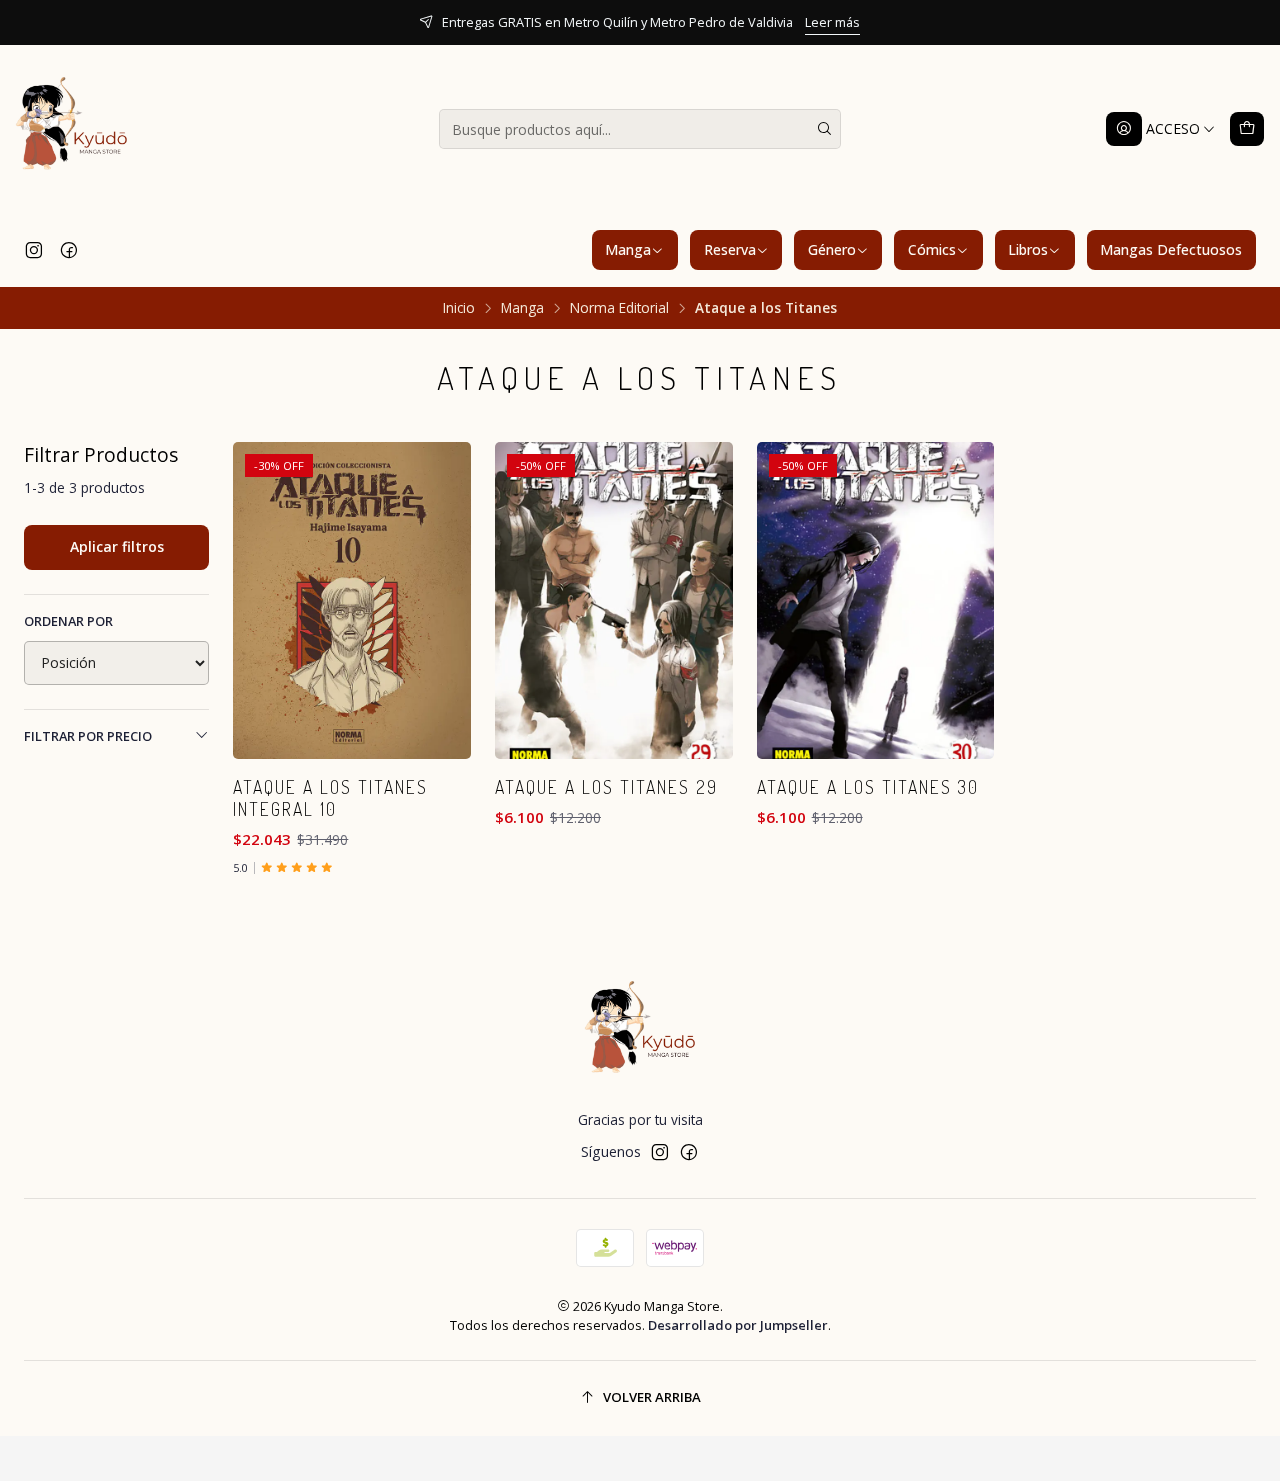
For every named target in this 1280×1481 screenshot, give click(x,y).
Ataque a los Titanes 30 (868, 787)
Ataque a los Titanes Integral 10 (330, 798)
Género (832, 249)
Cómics (932, 249)
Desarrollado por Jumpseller (738, 1325)
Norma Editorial (619, 308)
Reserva (730, 249)
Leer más (832, 22)
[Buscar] (824, 129)
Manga (628, 249)
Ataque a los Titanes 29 (606, 787)
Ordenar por (68, 621)
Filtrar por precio (88, 736)
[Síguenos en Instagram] (34, 250)
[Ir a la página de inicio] (72, 129)
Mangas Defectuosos (1171, 249)
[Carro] (1247, 129)
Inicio (459, 308)
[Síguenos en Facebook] (69, 250)
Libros (1028, 249)
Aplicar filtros (117, 546)
